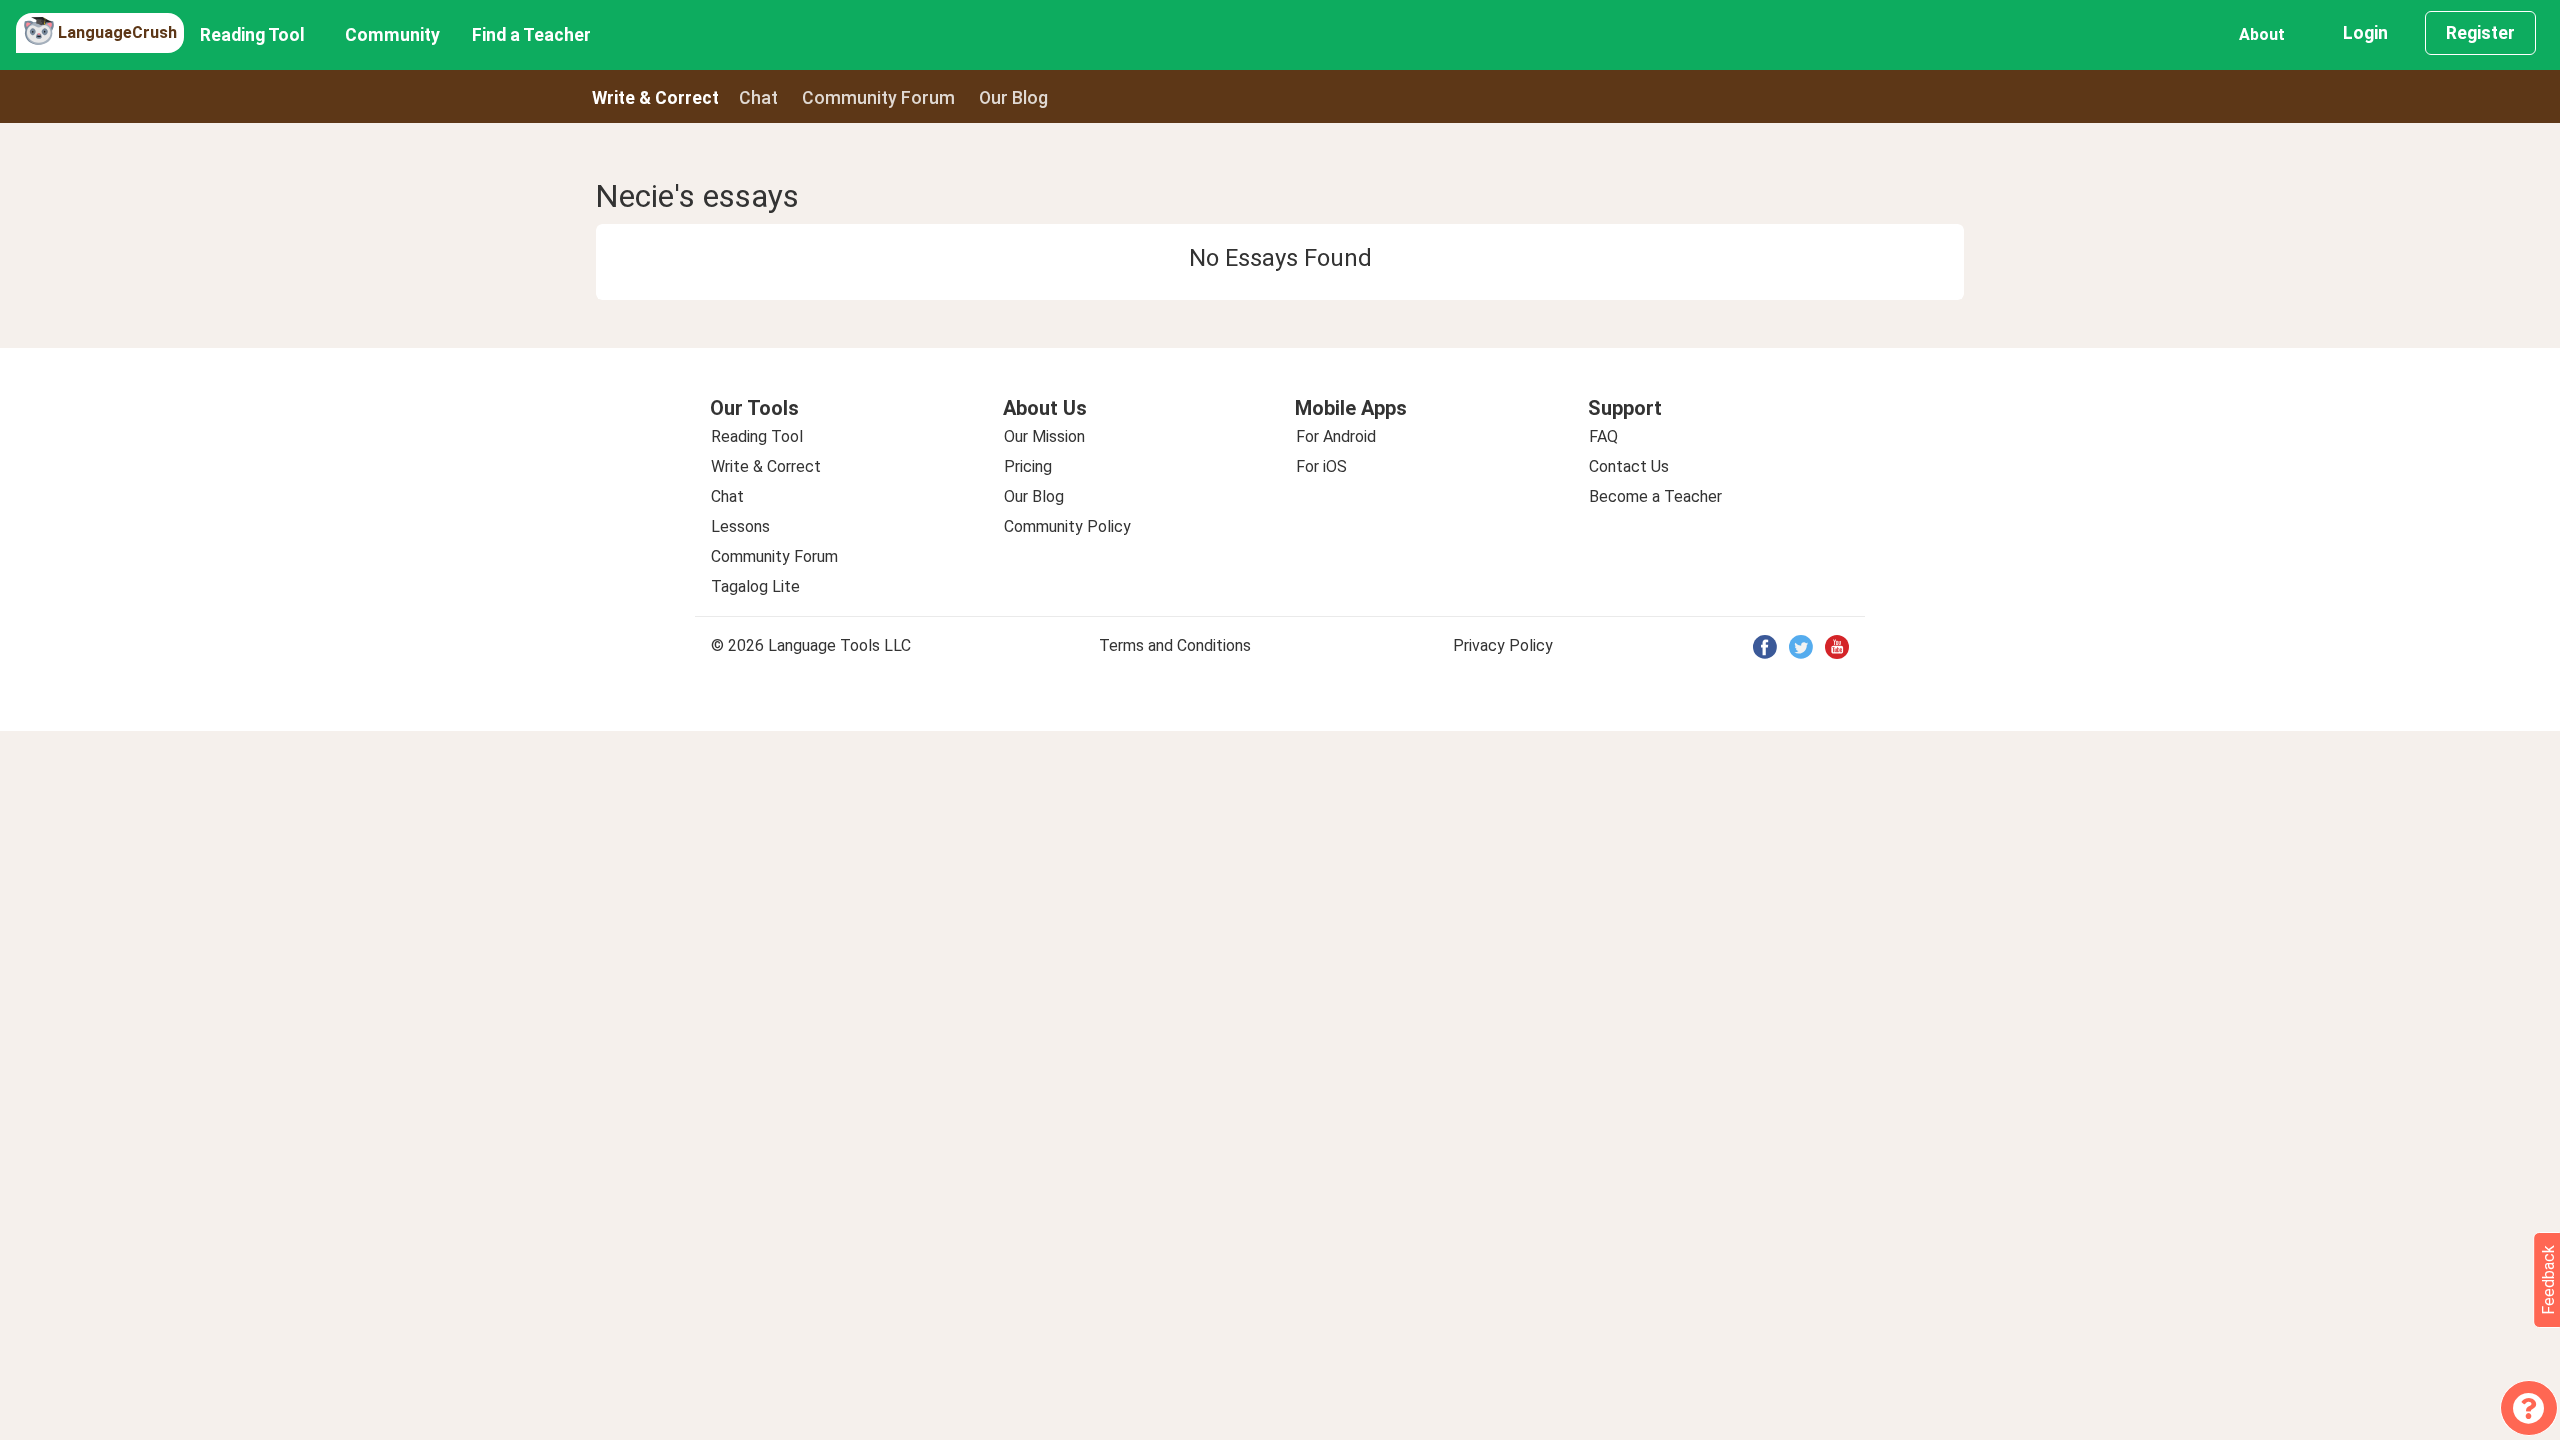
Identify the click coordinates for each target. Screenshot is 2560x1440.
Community (392, 35)
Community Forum (774, 556)
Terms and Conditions (1175, 645)
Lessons (740, 526)
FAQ (1603, 436)
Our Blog (1034, 496)
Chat (758, 98)
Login (2365, 33)
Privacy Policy (1503, 645)
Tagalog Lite (755, 586)
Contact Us (1629, 466)
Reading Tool (252, 35)
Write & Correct (655, 98)
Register (2480, 33)
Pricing (1028, 466)
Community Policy (1067, 526)
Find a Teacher (531, 35)
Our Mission (1044, 436)
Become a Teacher (1655, 496)
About (2262, 34)
